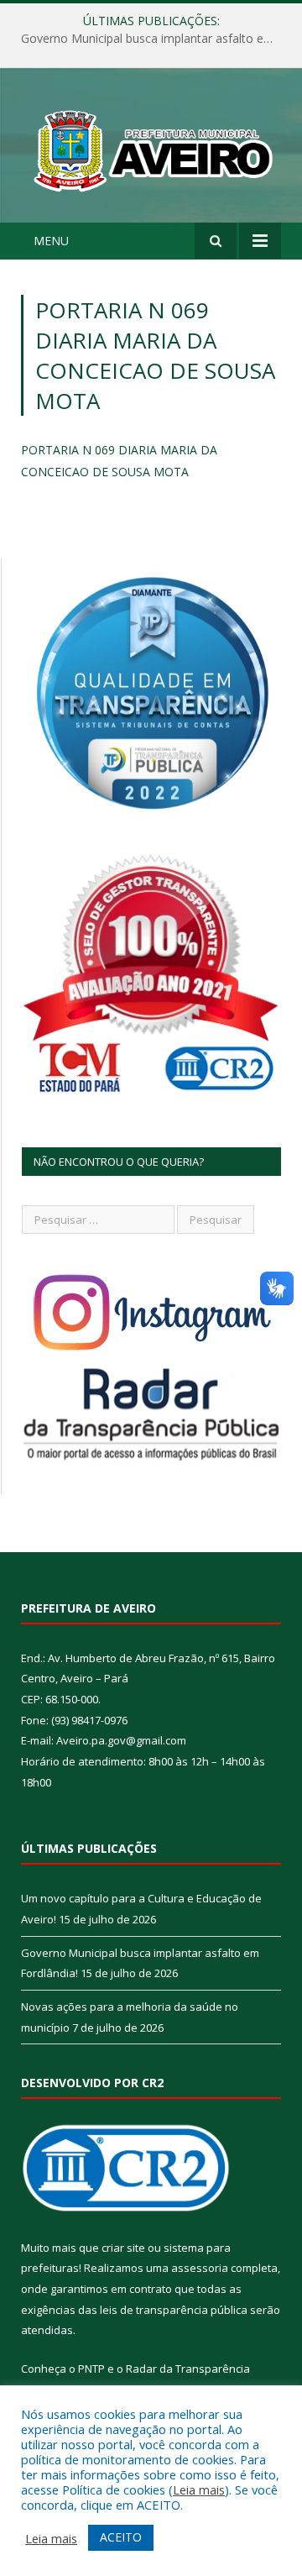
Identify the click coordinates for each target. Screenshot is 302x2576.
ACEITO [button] (121, 2537)
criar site (123, 2248)
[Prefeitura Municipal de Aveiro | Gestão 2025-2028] (151, 147)
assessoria (200, 2268)
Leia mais (199, 2489)
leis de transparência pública (174, 2310)
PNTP (91, 2369)
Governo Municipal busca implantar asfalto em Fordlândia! (155, 39)
